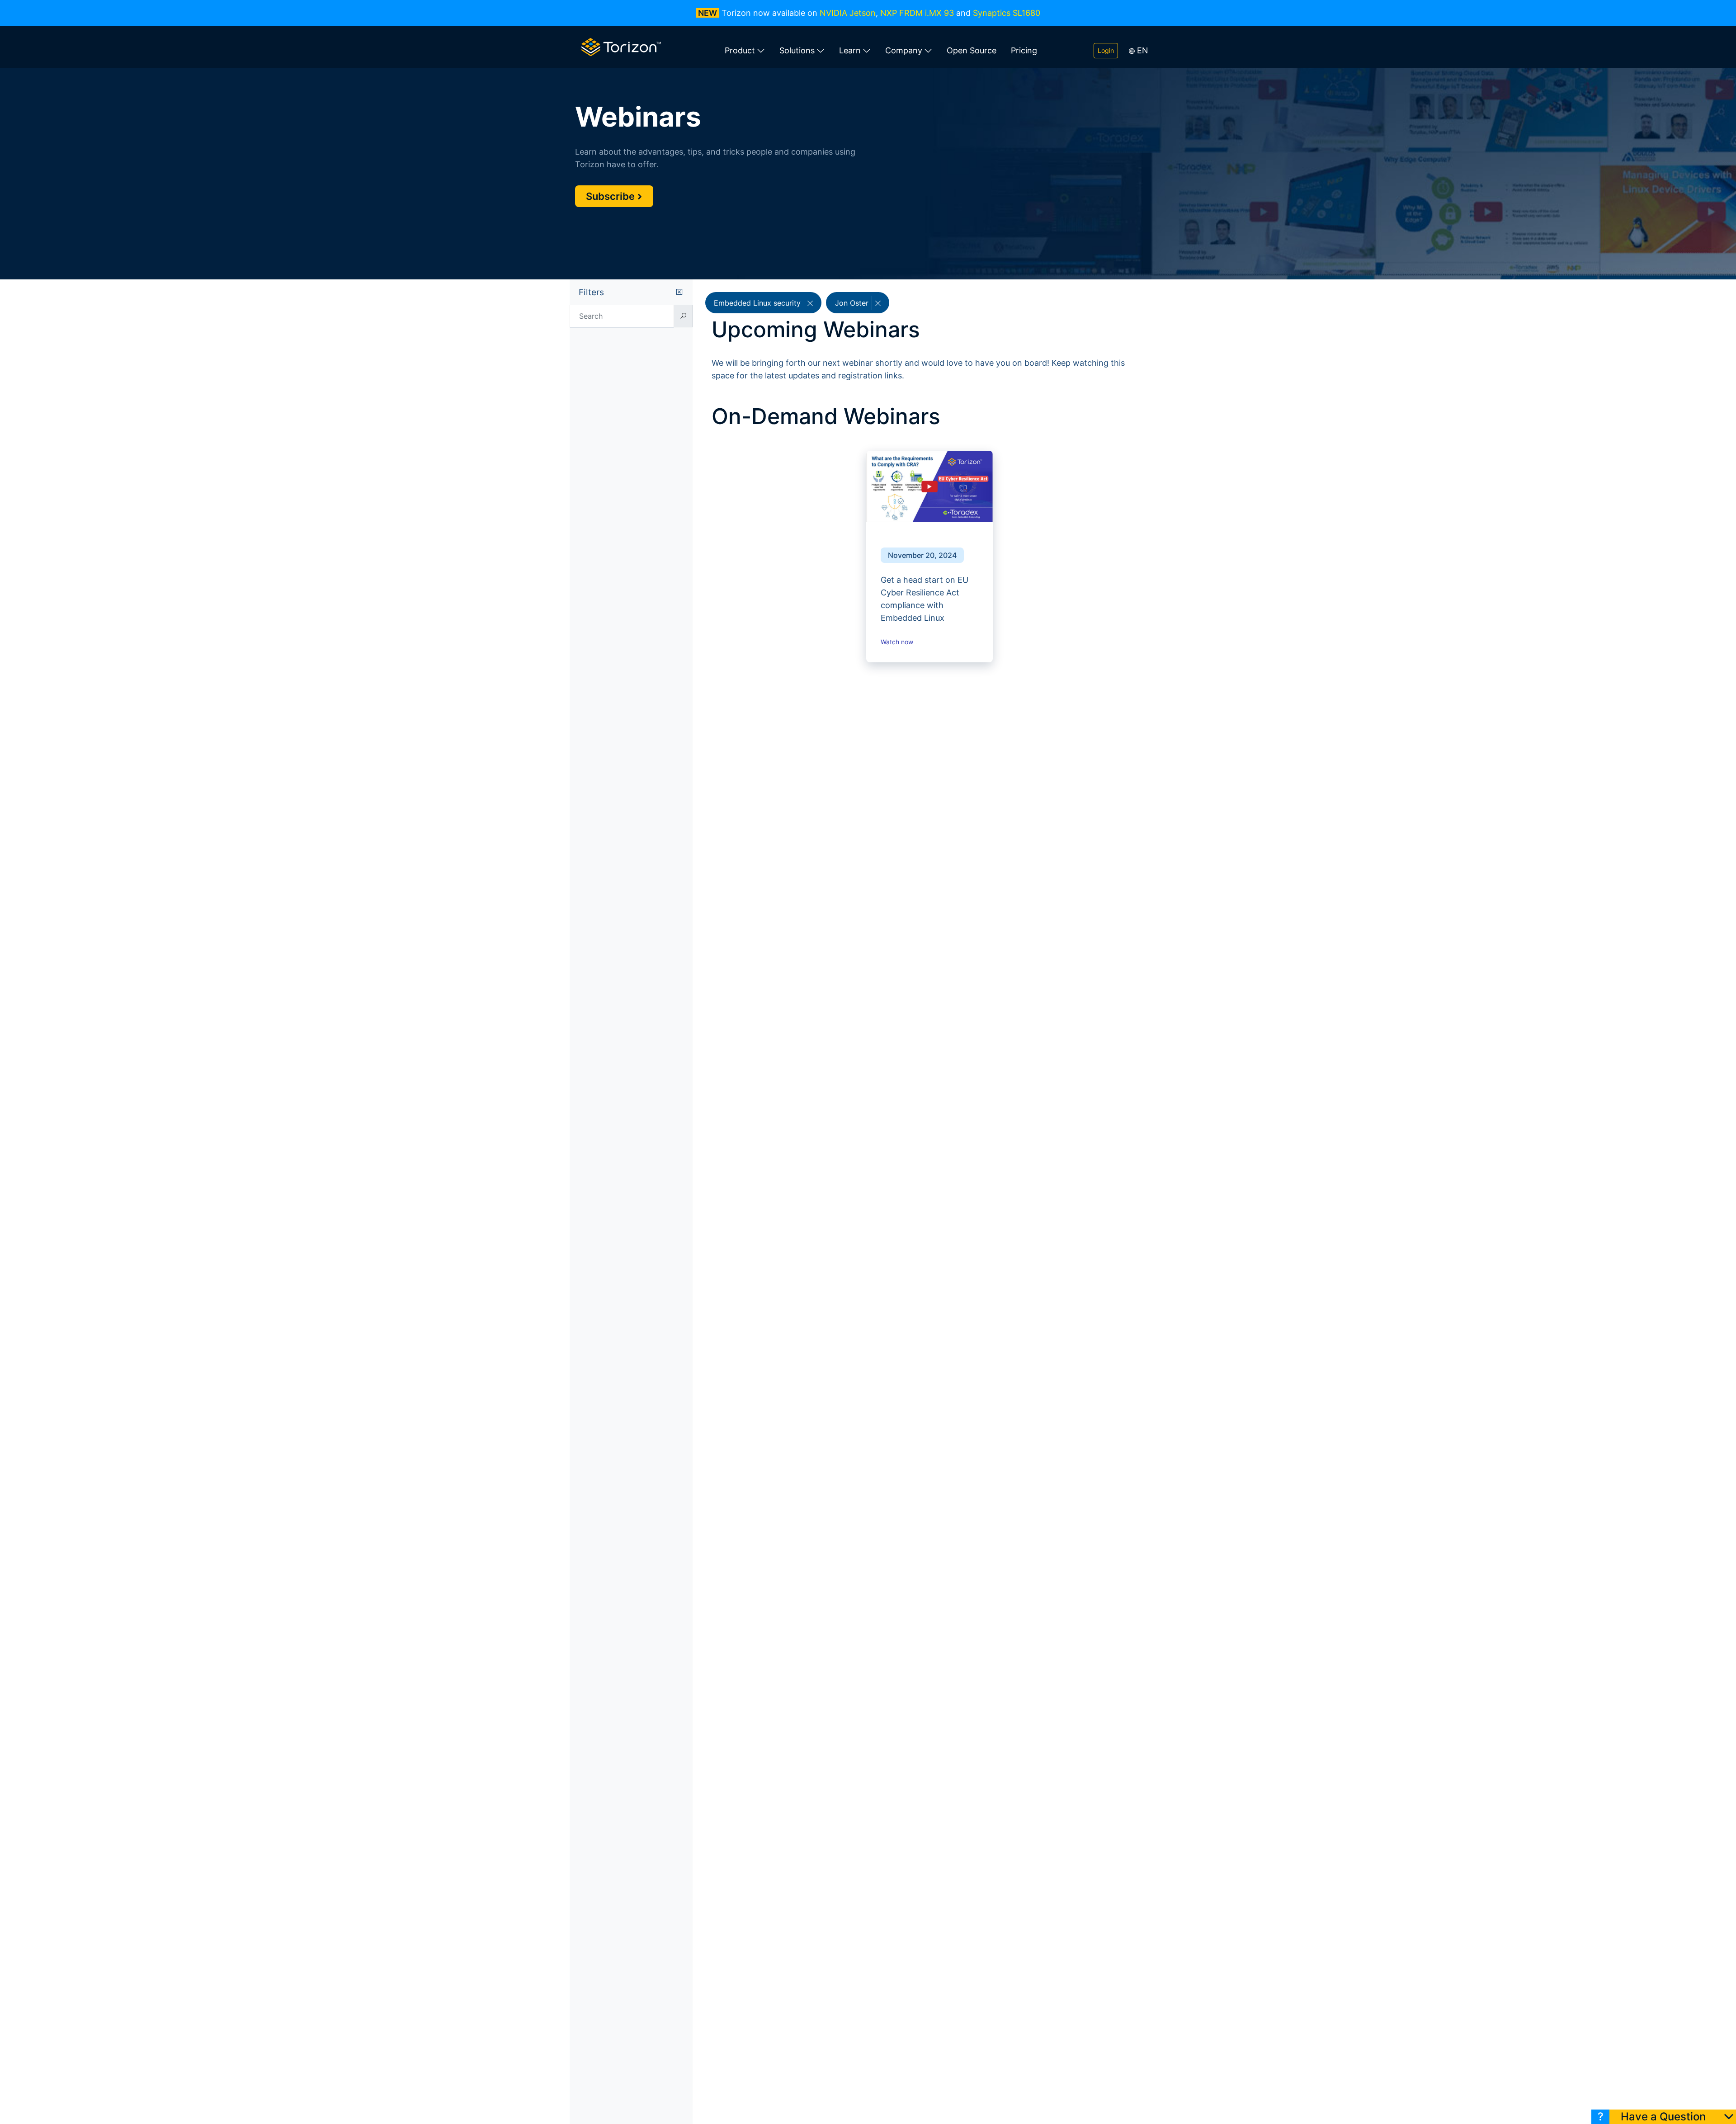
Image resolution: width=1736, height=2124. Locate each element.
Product (740, 50)
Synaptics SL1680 (1007, 13)
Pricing (1024, 50)
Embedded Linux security (758, 303)
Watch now (898, 642)
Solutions (797, 50)
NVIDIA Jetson (848, 13)
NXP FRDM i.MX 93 (917, 13)
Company (904, 50)
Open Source (972, 50)
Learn (850, 50)
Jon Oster (853, 303)
